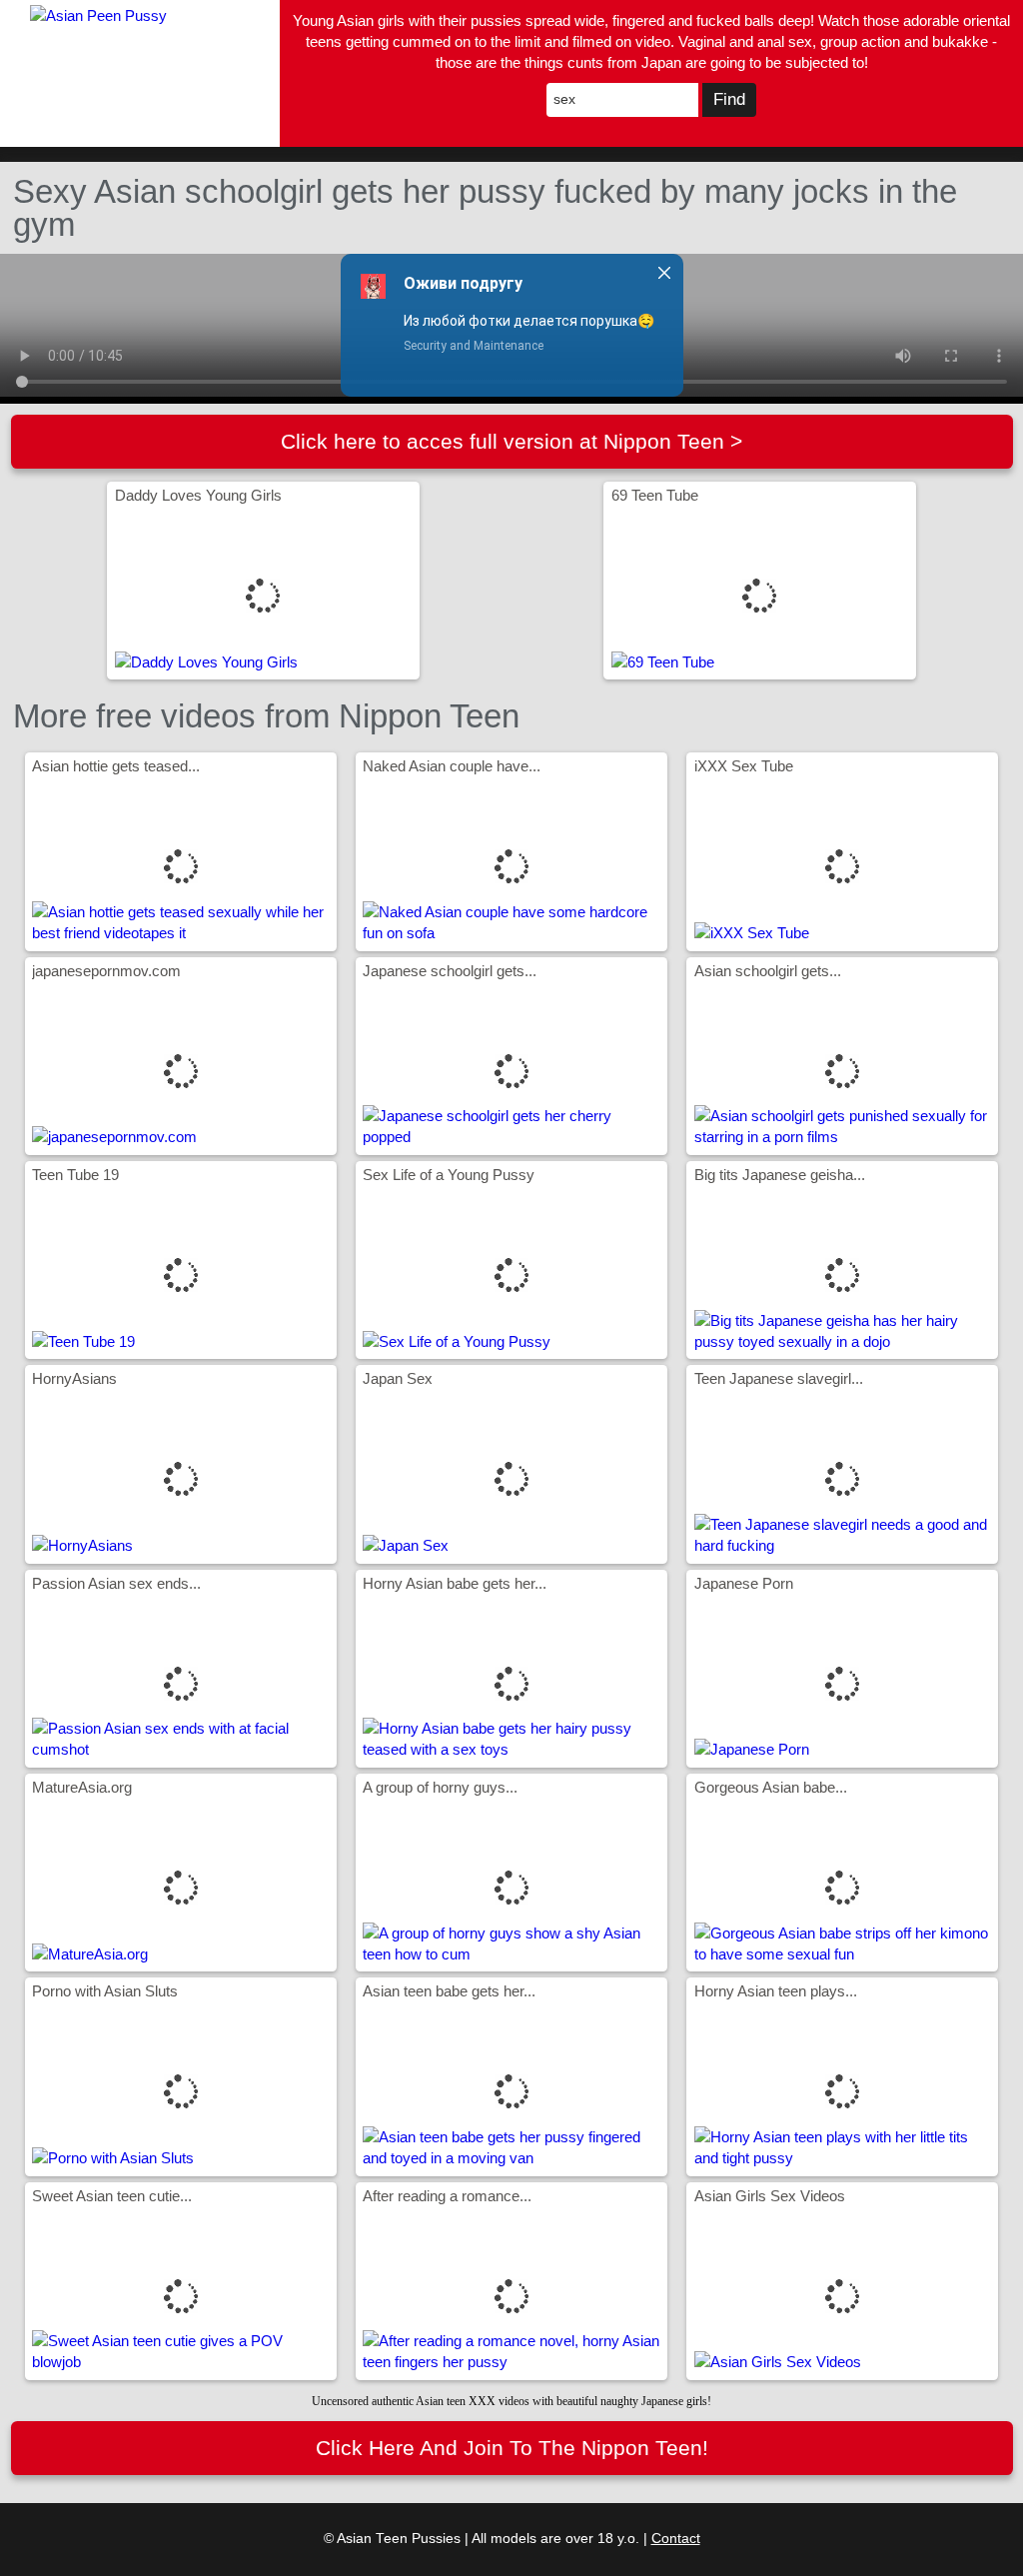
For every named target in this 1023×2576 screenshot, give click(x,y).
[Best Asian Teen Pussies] (140, 73)
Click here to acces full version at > (511, 441)
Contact (676, 2539)
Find (729, 99)
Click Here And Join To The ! (512, 2448)
